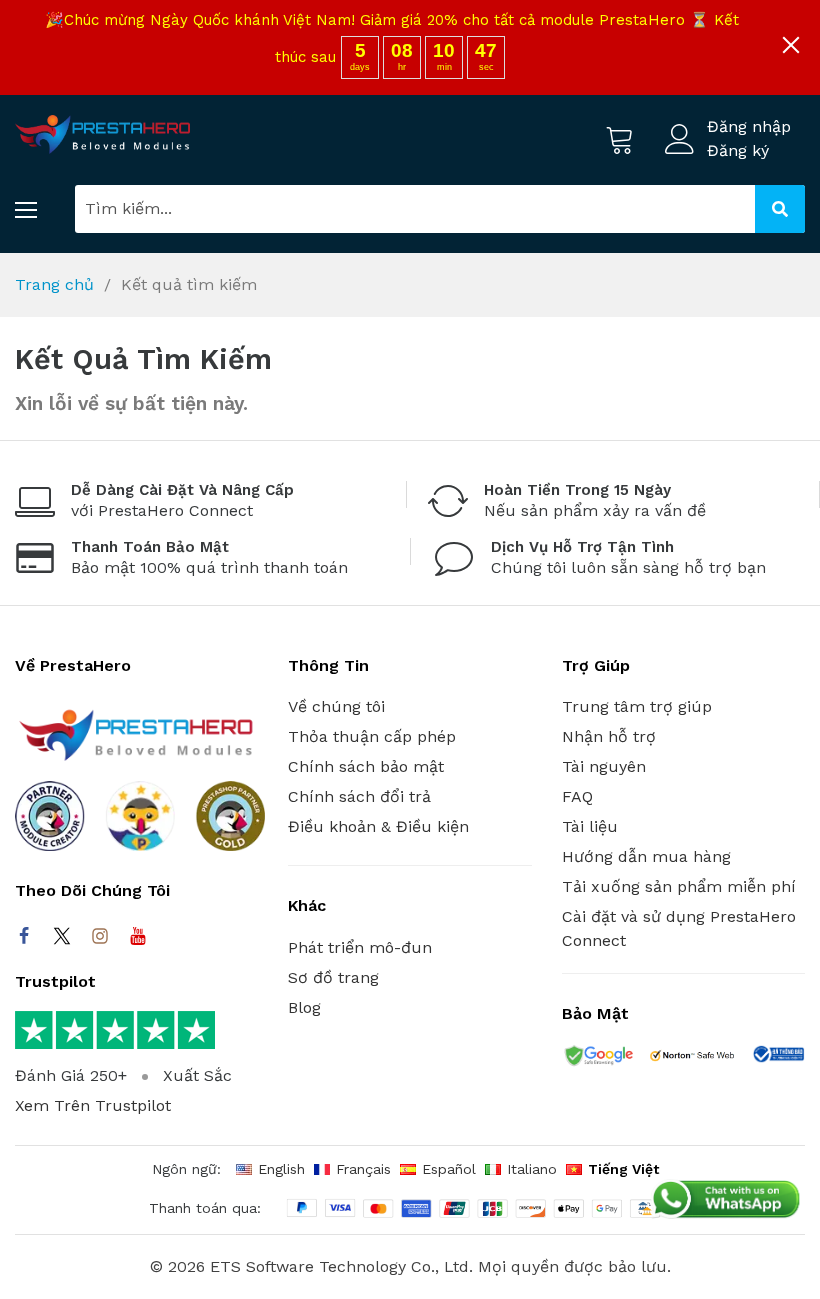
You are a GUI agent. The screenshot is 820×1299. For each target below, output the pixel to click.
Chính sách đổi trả (359, 796)
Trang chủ (54, 284)
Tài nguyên (604, 766)
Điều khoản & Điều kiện (378, 826)
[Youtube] (138, 936)
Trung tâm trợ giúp (637, 706)
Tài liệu (590, 826)
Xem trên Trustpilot (93, 1105)
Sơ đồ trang (333, 977)
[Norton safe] (692, 1058)
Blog (304, 1007)
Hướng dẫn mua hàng (646, 856)
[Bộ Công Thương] (778, 1057)
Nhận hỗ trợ (609, 736)
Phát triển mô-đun (360, 947)
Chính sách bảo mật (366, 766)
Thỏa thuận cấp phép (372, 736)
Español (449, 1169)
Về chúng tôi (336, 706)
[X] (62, 936)
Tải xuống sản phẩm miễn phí (679, 886)
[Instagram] (100, 936)
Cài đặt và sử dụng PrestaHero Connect (679, 928)
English (281, 1169)
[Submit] (780, 209)
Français (363, 1169)
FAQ (577, 796)
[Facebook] (24, 936)
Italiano (532, 1169)
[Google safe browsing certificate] (597, 1058)
